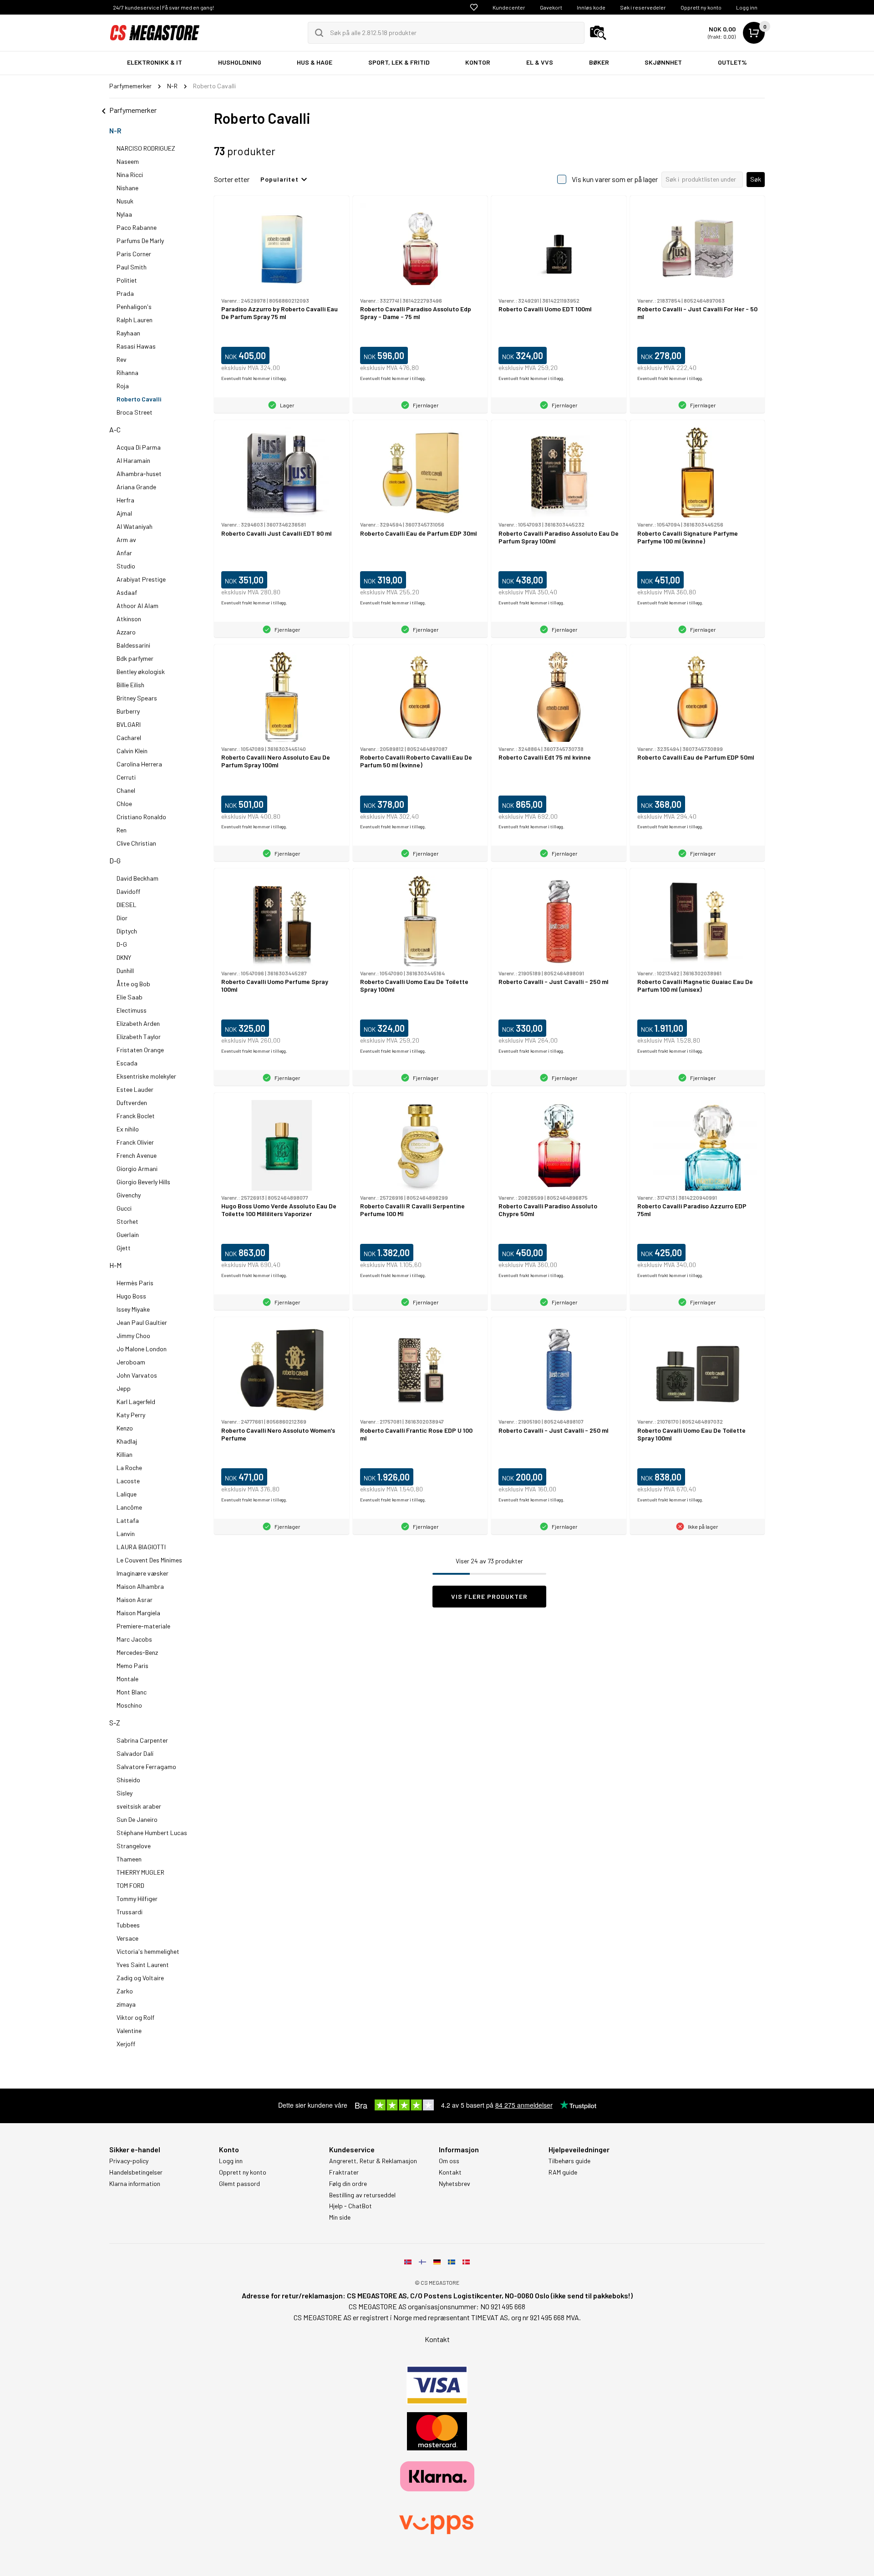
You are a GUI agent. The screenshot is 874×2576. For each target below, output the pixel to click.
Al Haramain (133, 460)
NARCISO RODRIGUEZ (146, 148)
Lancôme (129, 1507)
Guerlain (128, 1235)
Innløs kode (591, 7)
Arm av (126, 540)
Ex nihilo (128, 1129)
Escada (127, 1063)
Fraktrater (344, 2172)
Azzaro (126, 632)
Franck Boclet (136, 1116)
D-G (115, 860)
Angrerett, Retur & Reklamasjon (373, 2161)
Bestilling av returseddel (362, 2195)
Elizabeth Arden (138, 1023)
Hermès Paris (135, 1283)
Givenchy (129, 1195)
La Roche (129, 1468)
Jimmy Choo (133, 1336)
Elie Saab (130, 997)
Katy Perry (131, 1415)
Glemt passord (239, 2184)
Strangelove (134, 1846)
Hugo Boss (131, 1296)
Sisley (124, 1793)
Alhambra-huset (139, 474)
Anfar (124, 553)
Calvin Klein (132, 751)
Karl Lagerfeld (136, 1402)
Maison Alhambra (140, 1586)
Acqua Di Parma (139, 447)
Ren (122, 830)
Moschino (129, 1705)
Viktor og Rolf (135, 2017)
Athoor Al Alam (137, 606)
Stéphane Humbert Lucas (152, 1833)
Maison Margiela (138, 1613)
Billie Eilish (130, 685)
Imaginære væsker (142, 1573)
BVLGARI (129, 724)
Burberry (128, 711)
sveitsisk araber (139, 1806)
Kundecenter (509, 7)
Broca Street (135, 412)
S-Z (115, 1722)
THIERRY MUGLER (140, 1872)
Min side (340, 2217)
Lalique (127, 1494)
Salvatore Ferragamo (146, 1767)
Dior (122, 918)
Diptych (127, 931)
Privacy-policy (129, 2161)
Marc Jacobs (134, 1639)
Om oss (449, 2161)
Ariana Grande (136, 487)
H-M (115, 1265)
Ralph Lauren (135, 320)
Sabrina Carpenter (142, 1740)
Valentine (129, 2031)
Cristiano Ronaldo (141, 817)
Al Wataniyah (135, 526)
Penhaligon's (134, 307)
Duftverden (132, 1103)
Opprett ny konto (701, 7)
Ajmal (124, 513)
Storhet (127, 1221)
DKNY (124, 957)
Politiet (127, 280)
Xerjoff (126, 2044)
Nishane (127, 188)
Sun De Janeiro (137, 1819)
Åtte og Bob (133, 984)
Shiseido (128, 1780)
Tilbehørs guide (569, 2161)
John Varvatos (137, 1375)
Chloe (124, 804)
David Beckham (137, 878)
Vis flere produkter (489, 1596)
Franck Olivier (135, 1142)
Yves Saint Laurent (143, 1965)
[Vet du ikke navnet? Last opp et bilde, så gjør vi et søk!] (598, 33)
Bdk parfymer (135, 658)
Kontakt (450, 2172)
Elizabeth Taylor (139, 1037)
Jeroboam (131, 1362)
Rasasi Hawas (136, 346)
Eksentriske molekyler (146, 1076)
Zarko (125, 1991)
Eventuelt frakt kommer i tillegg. (254, 378)
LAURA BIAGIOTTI (141, 1547)
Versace (127, 1938)
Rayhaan (128, 333)
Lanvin (126, 1534)
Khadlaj (127, 1441)
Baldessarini (133, 645)
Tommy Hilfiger (137, 1899)
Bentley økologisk (141, 672)
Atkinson (129, 619)
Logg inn (747, 7)
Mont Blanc (132, 1692)
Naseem (128, 161)
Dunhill (125, 971)
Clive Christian (136, 843)
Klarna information (135, 2184)
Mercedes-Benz (137, 1652)
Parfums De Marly (140, 241)
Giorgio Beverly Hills (143, 1182)
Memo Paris (132, 1666)
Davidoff (128, 891)
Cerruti (126, 777)
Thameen (129, 1859)
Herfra (125, 500)
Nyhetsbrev (455, 2184)
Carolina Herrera (139, 764)
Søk (756, 179)
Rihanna (127, 373)
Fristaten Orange (140, 1050)
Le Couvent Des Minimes (149, 1560)
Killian (124, 1454)
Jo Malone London (142, 1349)
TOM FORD (130, 1885)
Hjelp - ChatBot (351, 2206)
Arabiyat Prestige (141, 579)
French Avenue (137, 1155)
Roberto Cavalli (139, 399)
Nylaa (124, 214)
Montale (127, 1679)
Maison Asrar (135, 1600)
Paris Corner (134, 254)
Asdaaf (127, 592)
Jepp (124, 1388)
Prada (125, 293)
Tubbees (128, 1925)
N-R (115, 130)
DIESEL (127, 905)
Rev (122, 359)
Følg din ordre (348, 2184)
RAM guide (563, 2172)
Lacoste (128, 1481)
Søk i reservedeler (643, 7)
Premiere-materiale (143, 1626)
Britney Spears (137, 698)
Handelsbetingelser (136, 2172)
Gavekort (551, 7)
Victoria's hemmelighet (148, 1951)
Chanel (126, 790)
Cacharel (129, 738)
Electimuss (132, 1010)
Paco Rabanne (137, 227)
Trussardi (130, 1912)
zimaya (126, 2004)
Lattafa (128, 1520)
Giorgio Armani (137, 1169)
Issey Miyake (133, 1309)
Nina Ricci (130, 175)
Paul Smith (132, 267)
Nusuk (125, 201)
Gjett (124, 1248)
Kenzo (125, 1428)
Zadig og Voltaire (140, 1978)
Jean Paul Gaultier (142, 1322)
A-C (115, 429)
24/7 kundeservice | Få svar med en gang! (163, 7)
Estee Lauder (135, 1089)
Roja (123, 386)
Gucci (124, 1208)
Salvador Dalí (135, 1753)
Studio (126, 566)
